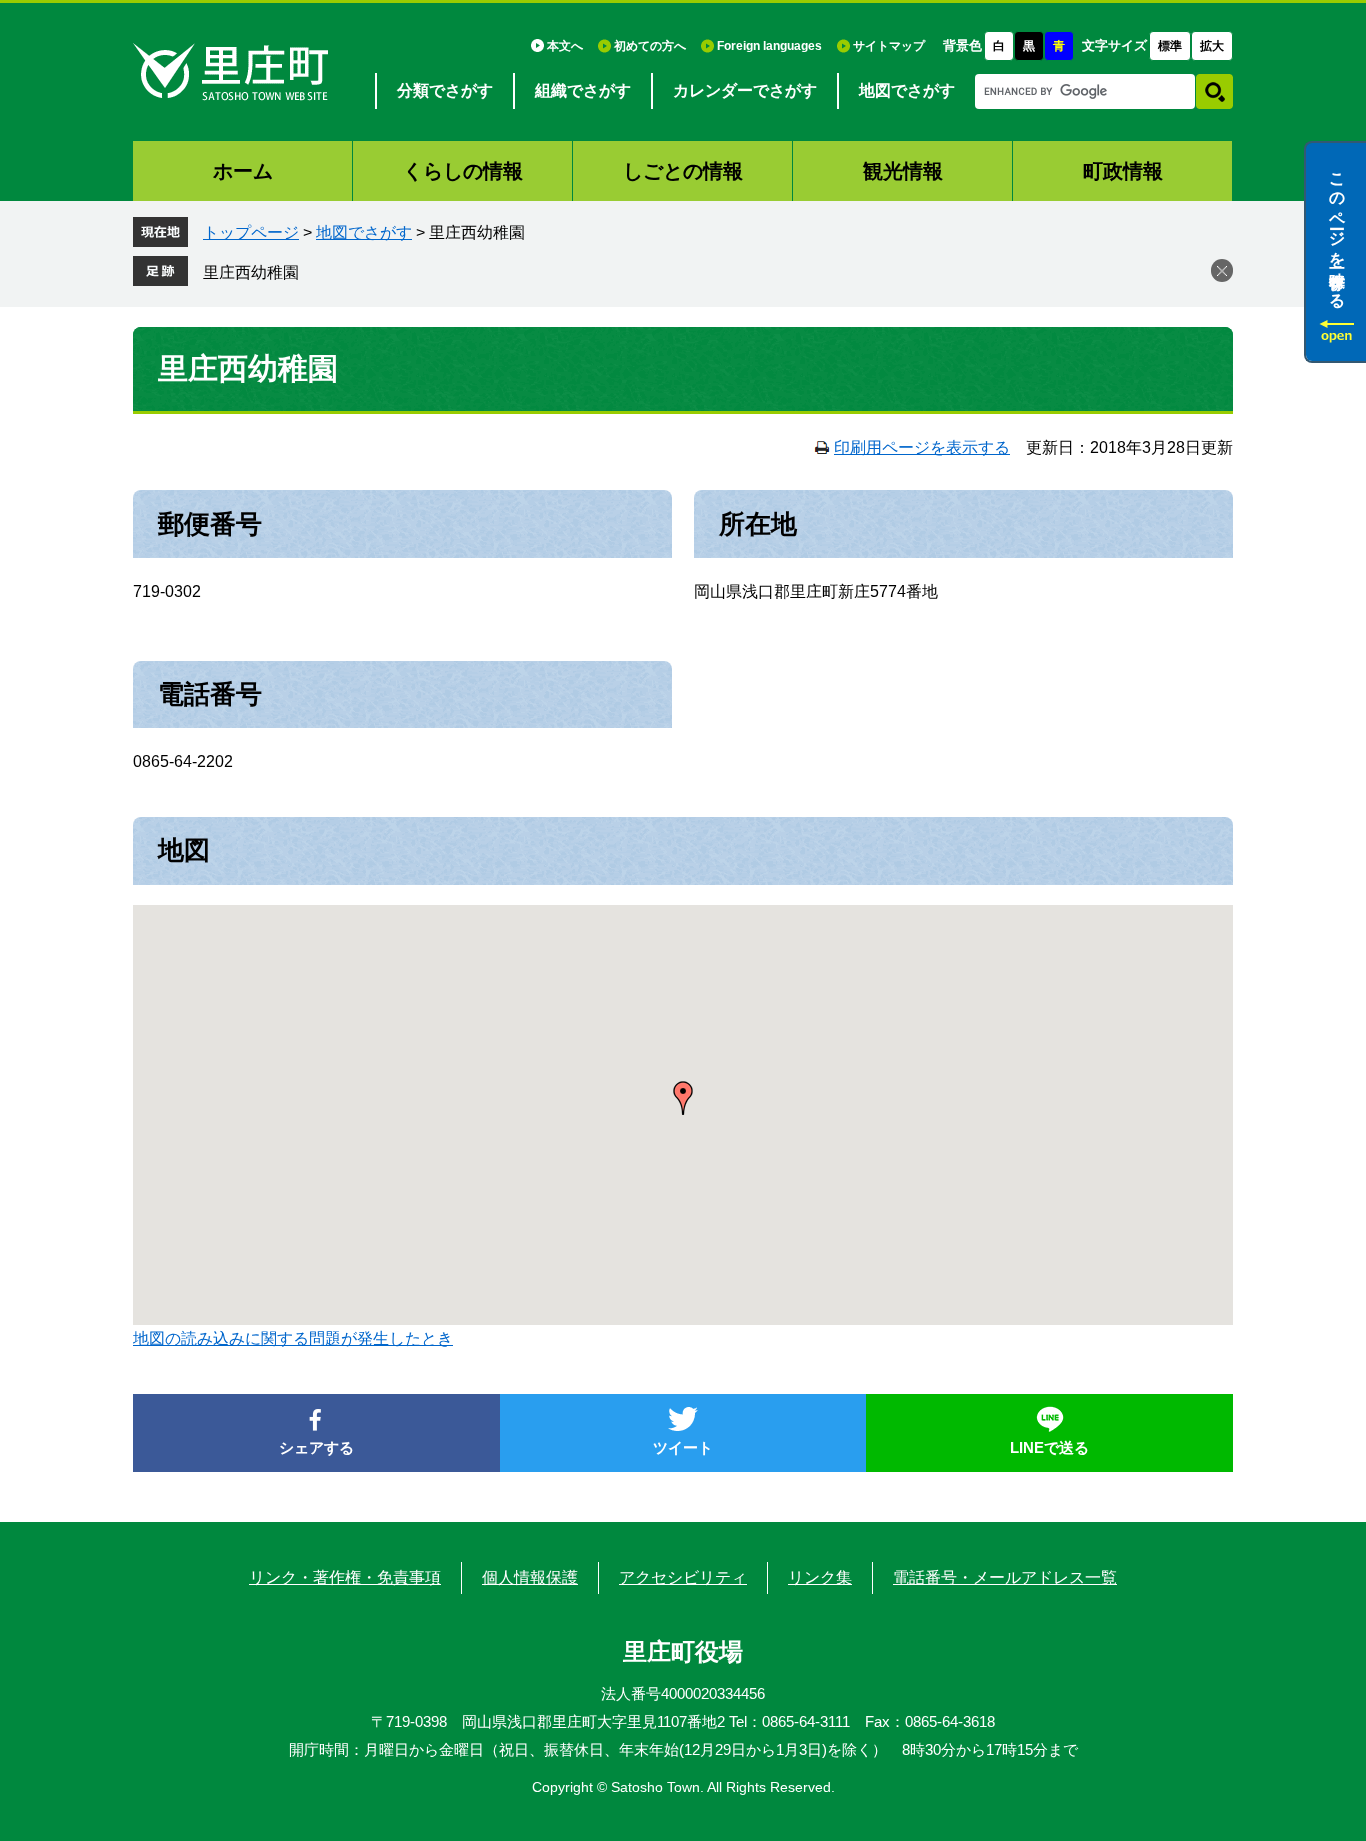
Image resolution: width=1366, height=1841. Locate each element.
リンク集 (820, 1577)
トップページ (251, 232)
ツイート (683, 1447)
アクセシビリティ (683, 1577)
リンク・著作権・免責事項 (345, 1577)
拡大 (1212, 46)
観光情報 (903, 171)
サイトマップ (889, 46)
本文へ (565, 46)
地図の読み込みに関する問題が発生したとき (293, 1338)
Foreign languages (769, 46)
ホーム (243, 171)
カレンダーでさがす (745, 90)
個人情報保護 (530, 1577)
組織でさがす (583, 90)
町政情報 (1123, 171)
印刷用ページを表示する (922, 447)
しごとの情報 (683, 171)
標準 (1170, 46)
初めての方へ (650, 46)
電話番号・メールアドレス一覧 (1005, 1577)
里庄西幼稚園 (251, 272)
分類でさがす (445, 90)
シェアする (316, 1447)
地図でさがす (907, 90)
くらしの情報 (463, 171)
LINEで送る (1049, 1447)
